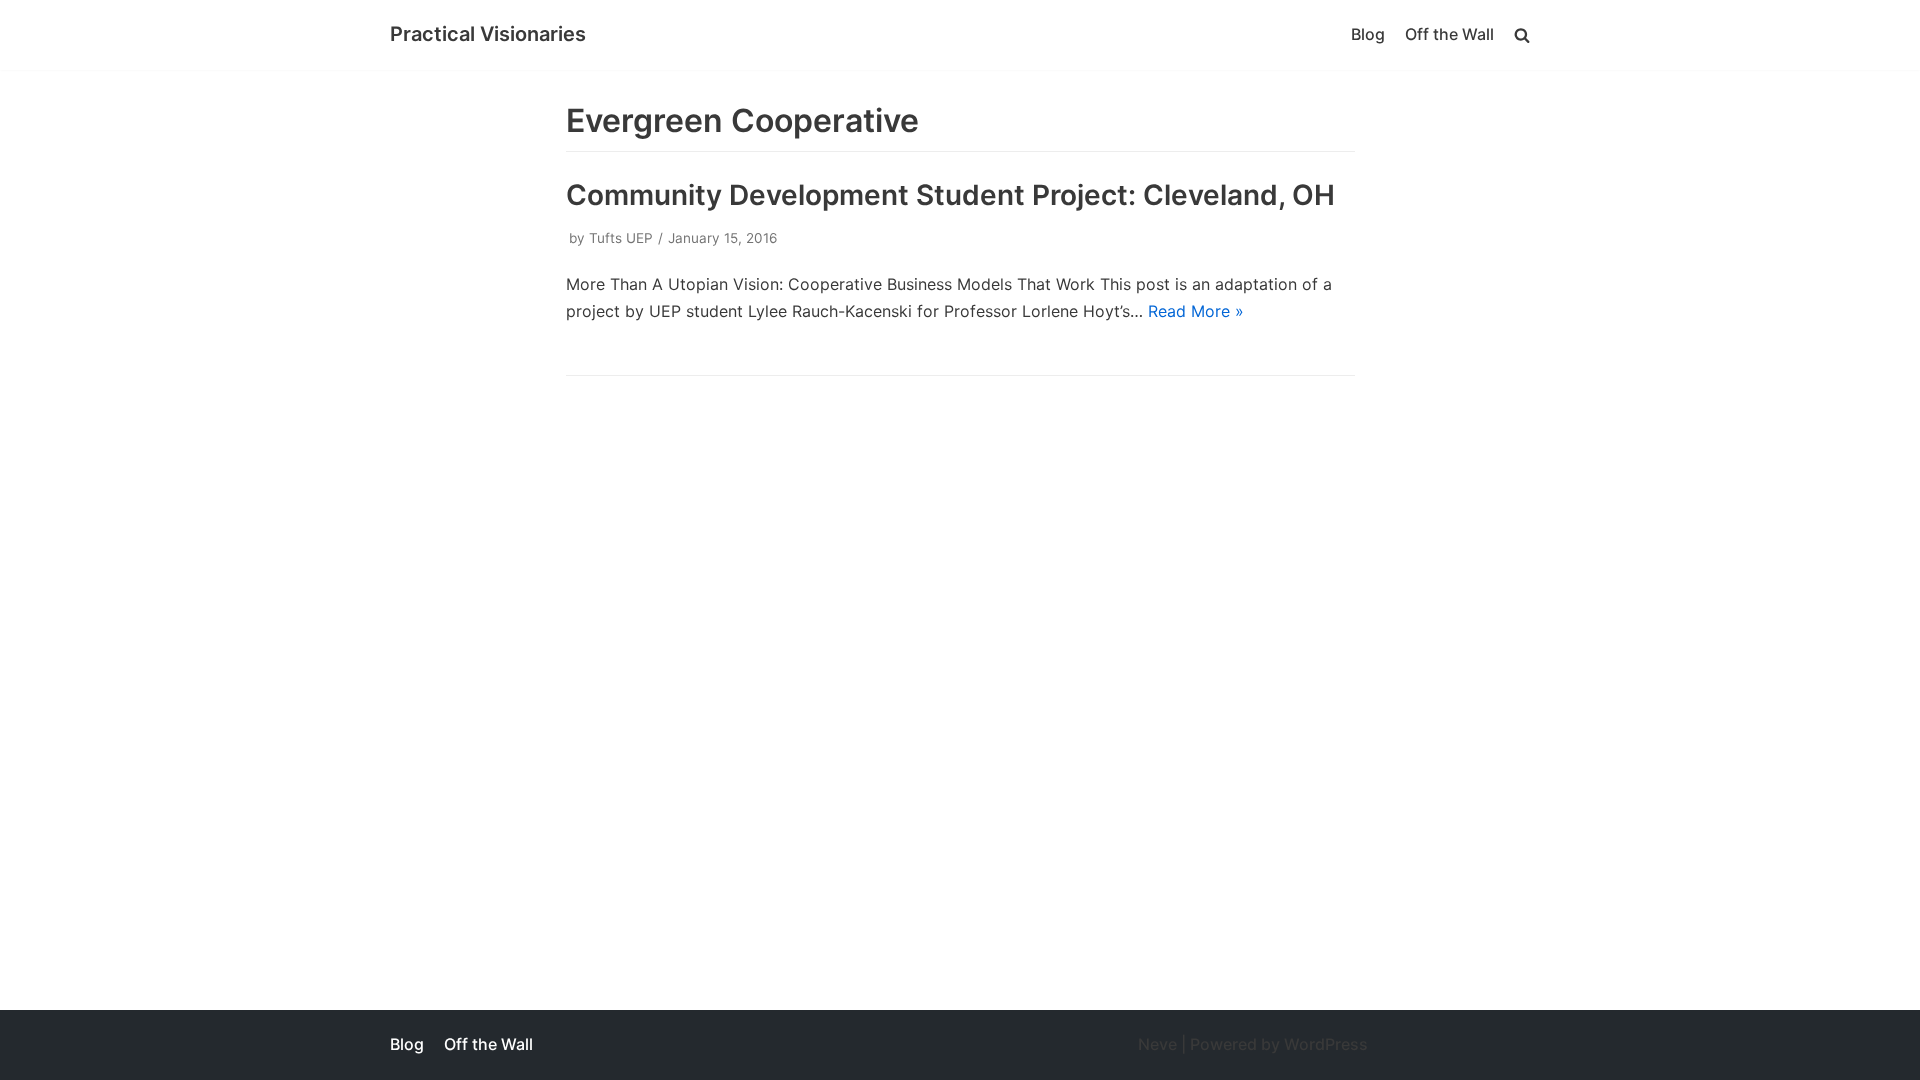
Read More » (1196, 311)
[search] (1522, 34)
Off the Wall (1449, 34)
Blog (1368, 34)
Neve (1157, 1044)
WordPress (1326, 1044)
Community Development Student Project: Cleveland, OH (950, 195)
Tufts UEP (621, 238)
